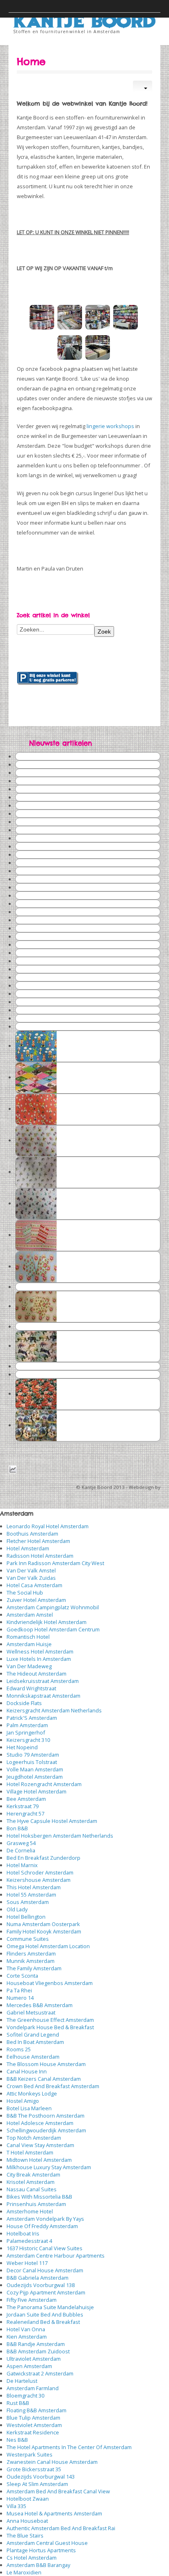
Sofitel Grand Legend (33, 2035)
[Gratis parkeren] (48, 678)
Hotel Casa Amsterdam (34, 1585)
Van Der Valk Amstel (31, 1570)
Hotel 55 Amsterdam (31, 1895)
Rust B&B (18, 2403)
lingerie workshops (110, 426)
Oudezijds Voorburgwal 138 (41, 2285)
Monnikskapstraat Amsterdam (43, 1696)
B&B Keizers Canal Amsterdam (44, 2079)
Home (31, 61)
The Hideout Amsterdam (37, 1674)
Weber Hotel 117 (27, 2263)
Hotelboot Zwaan (28, 2499)
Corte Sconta (22, 1976)
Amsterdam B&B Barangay (38, 2565)
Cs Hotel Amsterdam (32, 2558)
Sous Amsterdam (28, 1902)
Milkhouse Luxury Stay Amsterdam (49, 2167)
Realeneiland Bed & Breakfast (43, 2322)
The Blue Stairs (25, 2535)
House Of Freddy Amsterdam (42, 2226)
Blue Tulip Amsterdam (33, 2418)
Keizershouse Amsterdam (39, 1880)
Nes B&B (17, 2440)
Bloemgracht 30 (25, 2396)
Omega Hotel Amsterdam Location (48, 1946)
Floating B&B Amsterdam (37, 2410)
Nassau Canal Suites (32, 2189)
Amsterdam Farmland (33, 2388)
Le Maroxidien (24, 2572)
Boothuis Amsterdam (32, 1534)
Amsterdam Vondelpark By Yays (45, 2219)
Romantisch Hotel (28, 1637)
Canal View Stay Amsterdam (40, 2145)
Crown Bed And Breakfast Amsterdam (53, 2086)
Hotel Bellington (26, 1917)
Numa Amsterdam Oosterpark (43, 1924)
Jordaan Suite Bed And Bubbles (45, 2314)
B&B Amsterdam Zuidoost (38, 2351)
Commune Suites (28, 1939)
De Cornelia (21, 1850)
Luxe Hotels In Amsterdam (39, 1659)
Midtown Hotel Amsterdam (39, 2160)
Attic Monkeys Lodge (32, 2093)
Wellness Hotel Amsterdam (40, 1651)
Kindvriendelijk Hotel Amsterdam (47, 1622)
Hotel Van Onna (26, 2329)
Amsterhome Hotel (30, 2211)
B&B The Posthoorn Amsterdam (46, 2116)
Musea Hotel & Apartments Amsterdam (54, 2513)
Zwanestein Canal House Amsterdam (52, 2462)
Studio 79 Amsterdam (33, 1755)
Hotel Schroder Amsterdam (40, 1872)
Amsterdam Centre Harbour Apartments (56, 2256)
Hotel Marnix (22, 1865)
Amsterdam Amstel (30, 1615)
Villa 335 (16, 2506)
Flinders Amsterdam (31, 1953)
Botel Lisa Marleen (29, 2108)
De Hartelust (22, 2381)
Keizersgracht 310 (28, 1740)
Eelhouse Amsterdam (33, 2057)
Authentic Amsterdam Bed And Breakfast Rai (61, 2528)
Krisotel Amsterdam (31, 2182)
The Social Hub (25, 1593)
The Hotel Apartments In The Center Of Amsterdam (69, 2447)
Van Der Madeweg (29, 1666)
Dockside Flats (24, 1703)
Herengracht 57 (25, 1814)
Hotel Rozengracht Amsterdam (44, 1784)
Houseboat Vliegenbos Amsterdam (50, 1983)
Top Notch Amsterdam (34, 2138)
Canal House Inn (27, 2071)
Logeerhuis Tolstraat (32, 1762)
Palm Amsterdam (27, 1725)
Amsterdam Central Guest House (47, 2543)
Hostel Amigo (23, 2101)
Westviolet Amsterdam (34, 2425)
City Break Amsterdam (33, 2174)
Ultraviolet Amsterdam (34, 2359)
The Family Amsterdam (34, 1968)
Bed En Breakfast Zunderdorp (43, 1858)
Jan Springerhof (26, 1732)
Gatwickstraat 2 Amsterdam (40, 2373)
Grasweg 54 (21, 1843)
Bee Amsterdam (26, 1799)
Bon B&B (17, 1828)
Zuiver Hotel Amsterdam (36, 1600)
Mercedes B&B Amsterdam (40, 2005)
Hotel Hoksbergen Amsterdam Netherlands (60, 1836)
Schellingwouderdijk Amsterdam (46, 2130)
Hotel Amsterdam (28, 1548)
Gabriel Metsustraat (31, 2012)
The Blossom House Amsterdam (46, 2064)
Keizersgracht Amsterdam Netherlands (54, 1710)
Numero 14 (20, 1998)
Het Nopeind (22, 1747)
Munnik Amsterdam (31, 1961)
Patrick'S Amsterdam (32, 1718)
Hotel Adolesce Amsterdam (40, 2123)
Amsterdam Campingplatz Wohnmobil (53, 1607)
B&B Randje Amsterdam (36, 2344)
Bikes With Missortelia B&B (39, 2197)
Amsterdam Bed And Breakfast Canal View (58, 2491)
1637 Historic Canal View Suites (45, 2248)
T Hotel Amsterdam (30, 2152)
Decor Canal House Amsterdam (45, 2270)
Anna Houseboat (27, 2521)
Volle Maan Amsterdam (35, 1769)
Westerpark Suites (30, 2454)
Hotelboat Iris (23, 2233)
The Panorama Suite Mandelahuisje (50, 2307)
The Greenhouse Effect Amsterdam (50, 2020)
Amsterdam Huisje (29, 1644)
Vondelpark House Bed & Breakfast (50, 2027)
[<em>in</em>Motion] (85, 18)
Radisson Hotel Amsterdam (40, 1556)
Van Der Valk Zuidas (31, 1578)
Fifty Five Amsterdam (32, 2300)
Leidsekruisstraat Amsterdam (43, 1681)
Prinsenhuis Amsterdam (36, 2204)
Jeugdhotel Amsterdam (35, 1777)
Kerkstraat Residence (33, 2432)
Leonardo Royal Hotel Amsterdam (48, 1526)
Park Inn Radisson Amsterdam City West (55, 1563)
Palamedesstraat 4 (29, 2241)
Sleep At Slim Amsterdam (37, 2484)
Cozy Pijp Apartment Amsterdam (46, 2292)
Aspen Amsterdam (29, 2366)
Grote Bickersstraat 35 (34, 2469)
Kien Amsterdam (27, 2337)
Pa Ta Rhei (19, 1990)
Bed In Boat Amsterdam (35, 2042)
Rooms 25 (19, 2049)
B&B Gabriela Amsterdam (38, 2278)
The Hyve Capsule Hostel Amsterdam (52, 1821)
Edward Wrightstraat (31, 1688)
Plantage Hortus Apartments (41, 2550)
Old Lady (17, 1909)
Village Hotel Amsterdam (37, 1791)
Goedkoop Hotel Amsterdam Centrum (53, 1629)
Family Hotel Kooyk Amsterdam (44, 1931)
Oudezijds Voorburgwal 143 (41, 2477)
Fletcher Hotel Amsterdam (38, 1541)
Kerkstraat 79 (23, 1806)
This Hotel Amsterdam (34, 1887)
